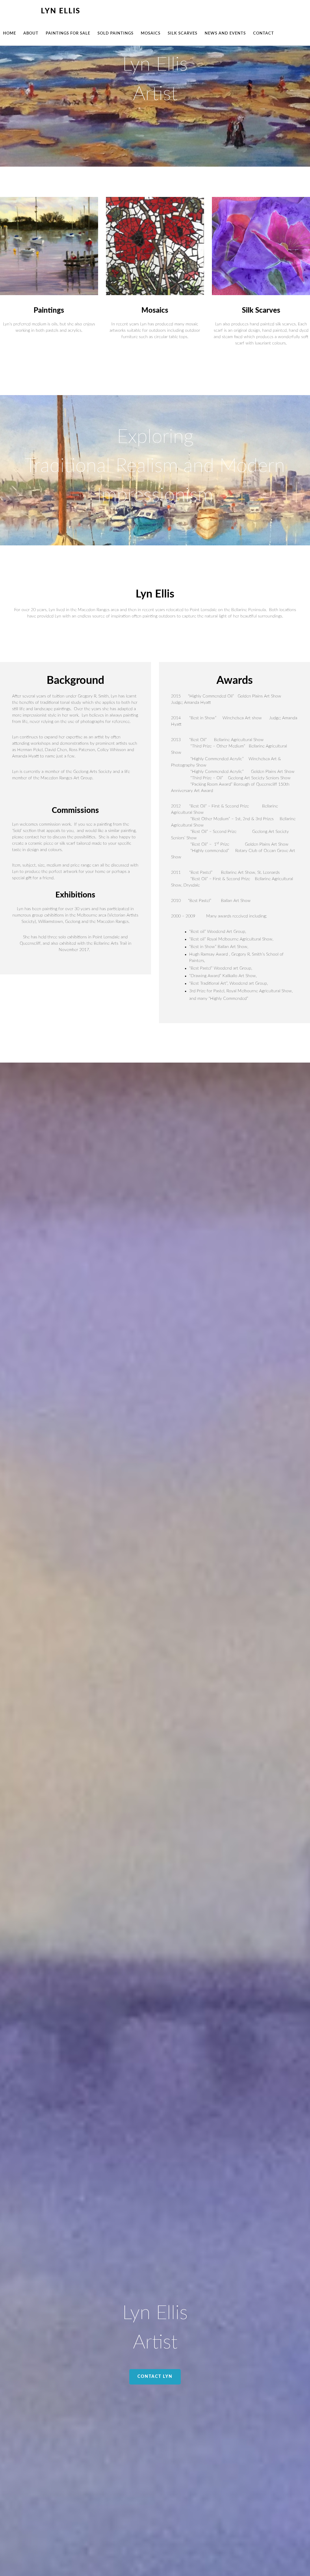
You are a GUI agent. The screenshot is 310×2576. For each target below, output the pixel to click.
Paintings (49, 311)
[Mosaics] (155, 247)
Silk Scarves (261, 311)
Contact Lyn (155, 2377)
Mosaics (155, 311)
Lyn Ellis (61, 11)
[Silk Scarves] (261, 247)
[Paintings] (49, 247)
